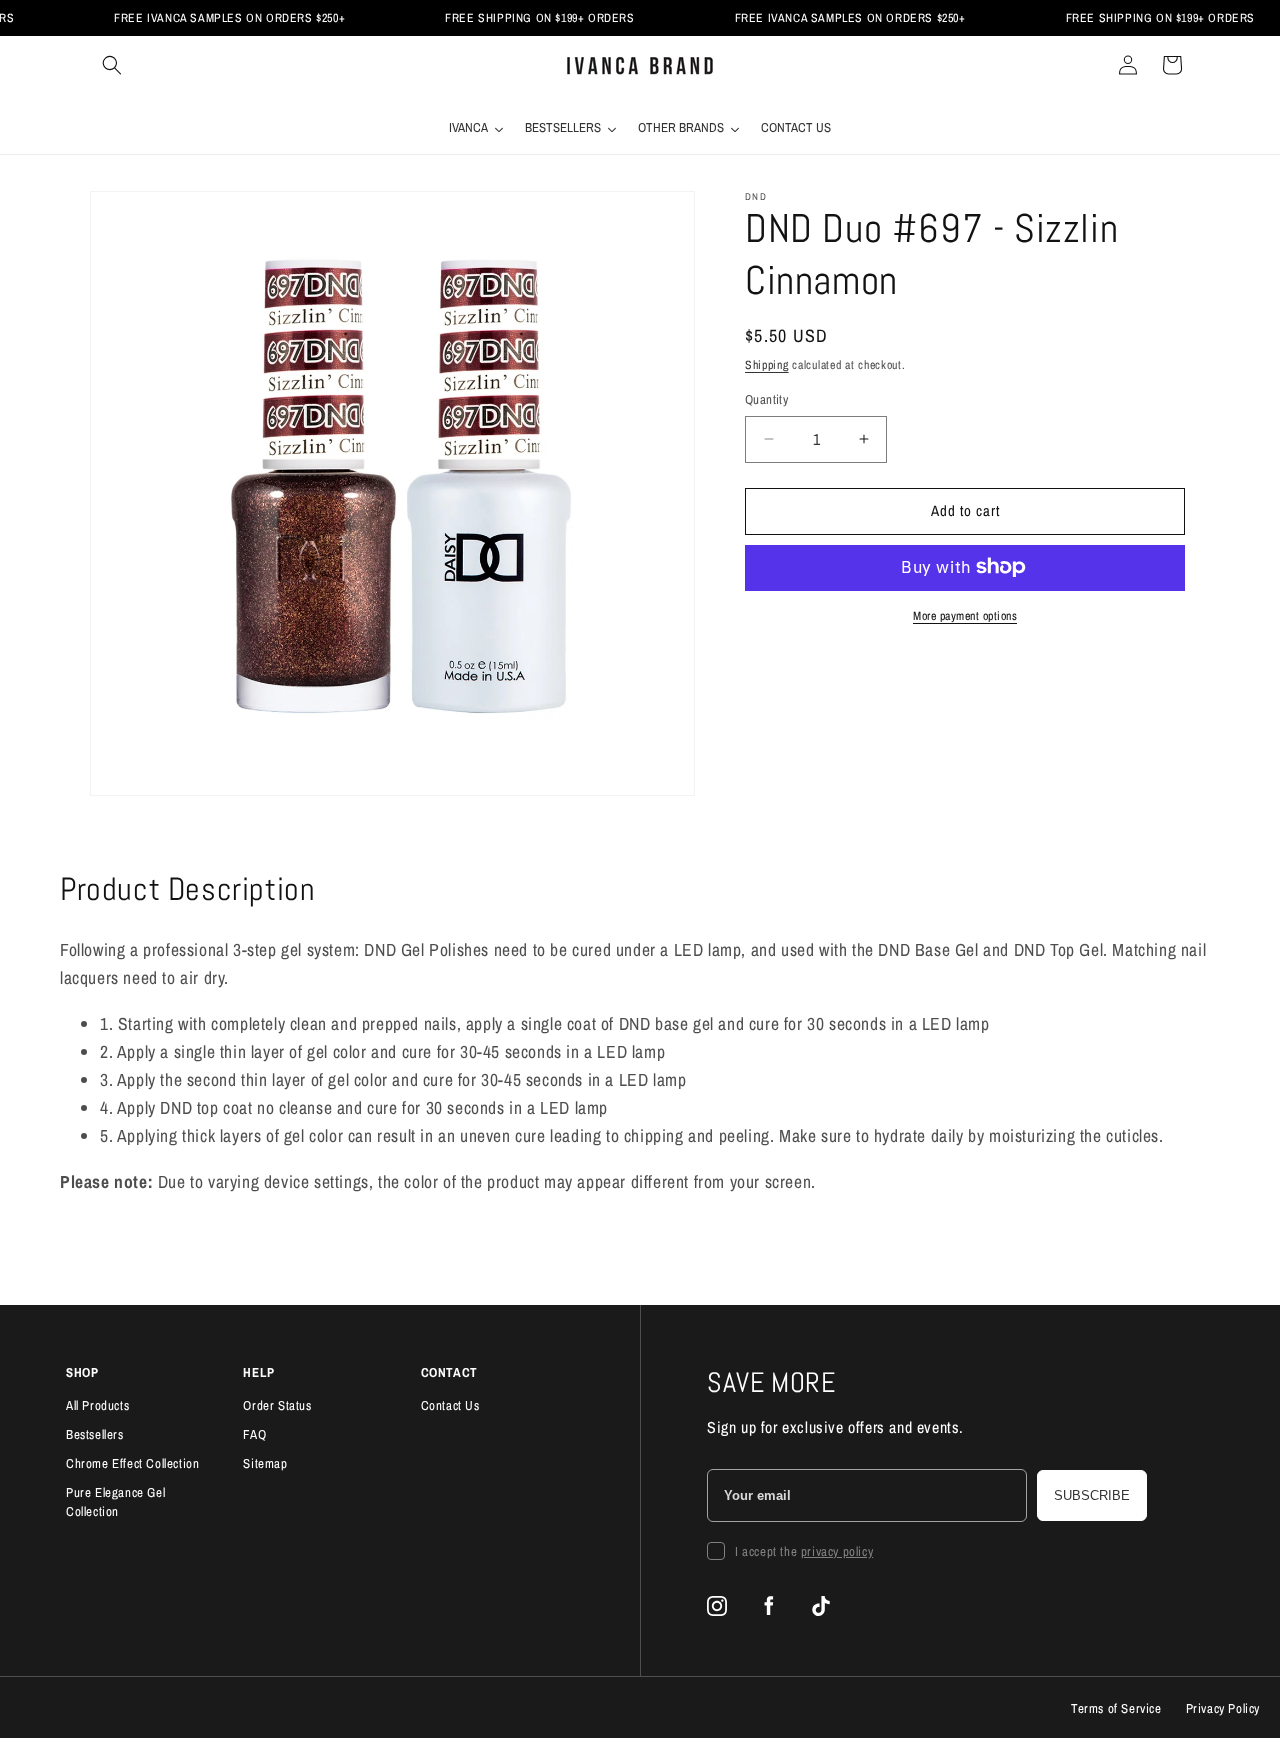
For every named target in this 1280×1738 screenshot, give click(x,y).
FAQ (254, 1434)
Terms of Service (1116, 1708)
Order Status (277, 1405)
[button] (112, 65)
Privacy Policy (1223, 1708)
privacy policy (837, 1551)
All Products (97, 1405)
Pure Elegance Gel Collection (115, 1502)
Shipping (767, 365)
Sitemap (265, 1463)
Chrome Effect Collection (132, 1463)
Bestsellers (95, 1434)
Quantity (766, 399)
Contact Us (450, 1405)
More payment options (965, 615)
